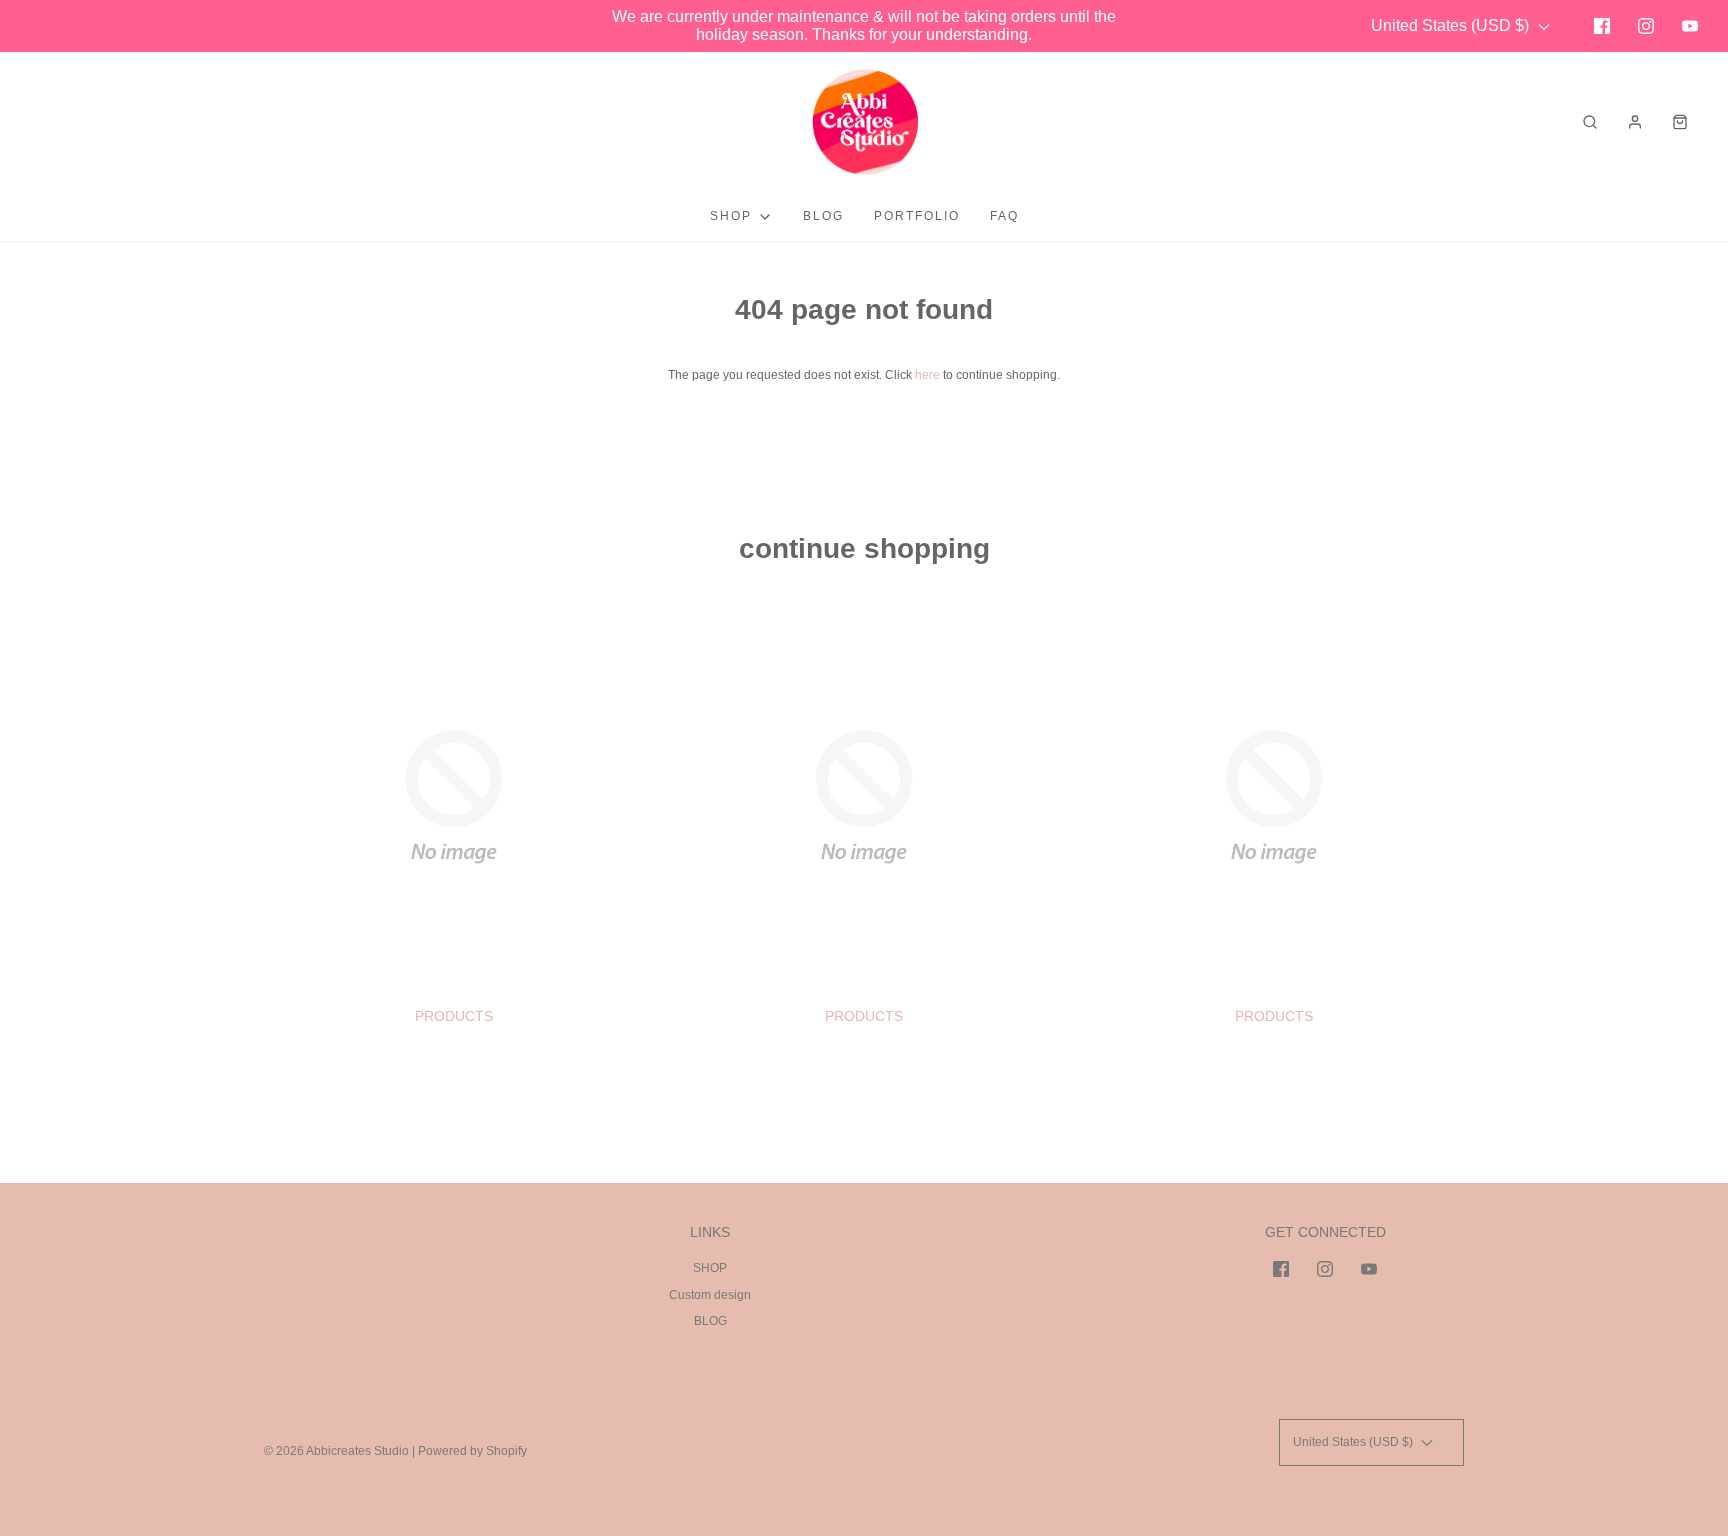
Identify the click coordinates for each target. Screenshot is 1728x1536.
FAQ (1004, 216)
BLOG (823, 216)
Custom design (710, 1295)
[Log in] (1635, 122)
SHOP (710, 1268)
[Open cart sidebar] (1680, 121)
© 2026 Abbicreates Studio (336, 1451)
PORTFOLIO (917, 216)
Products (454, 1016)
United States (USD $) (1452, 25)
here (927, 375)
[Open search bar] (1590, 121)
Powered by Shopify (472, 1451)
